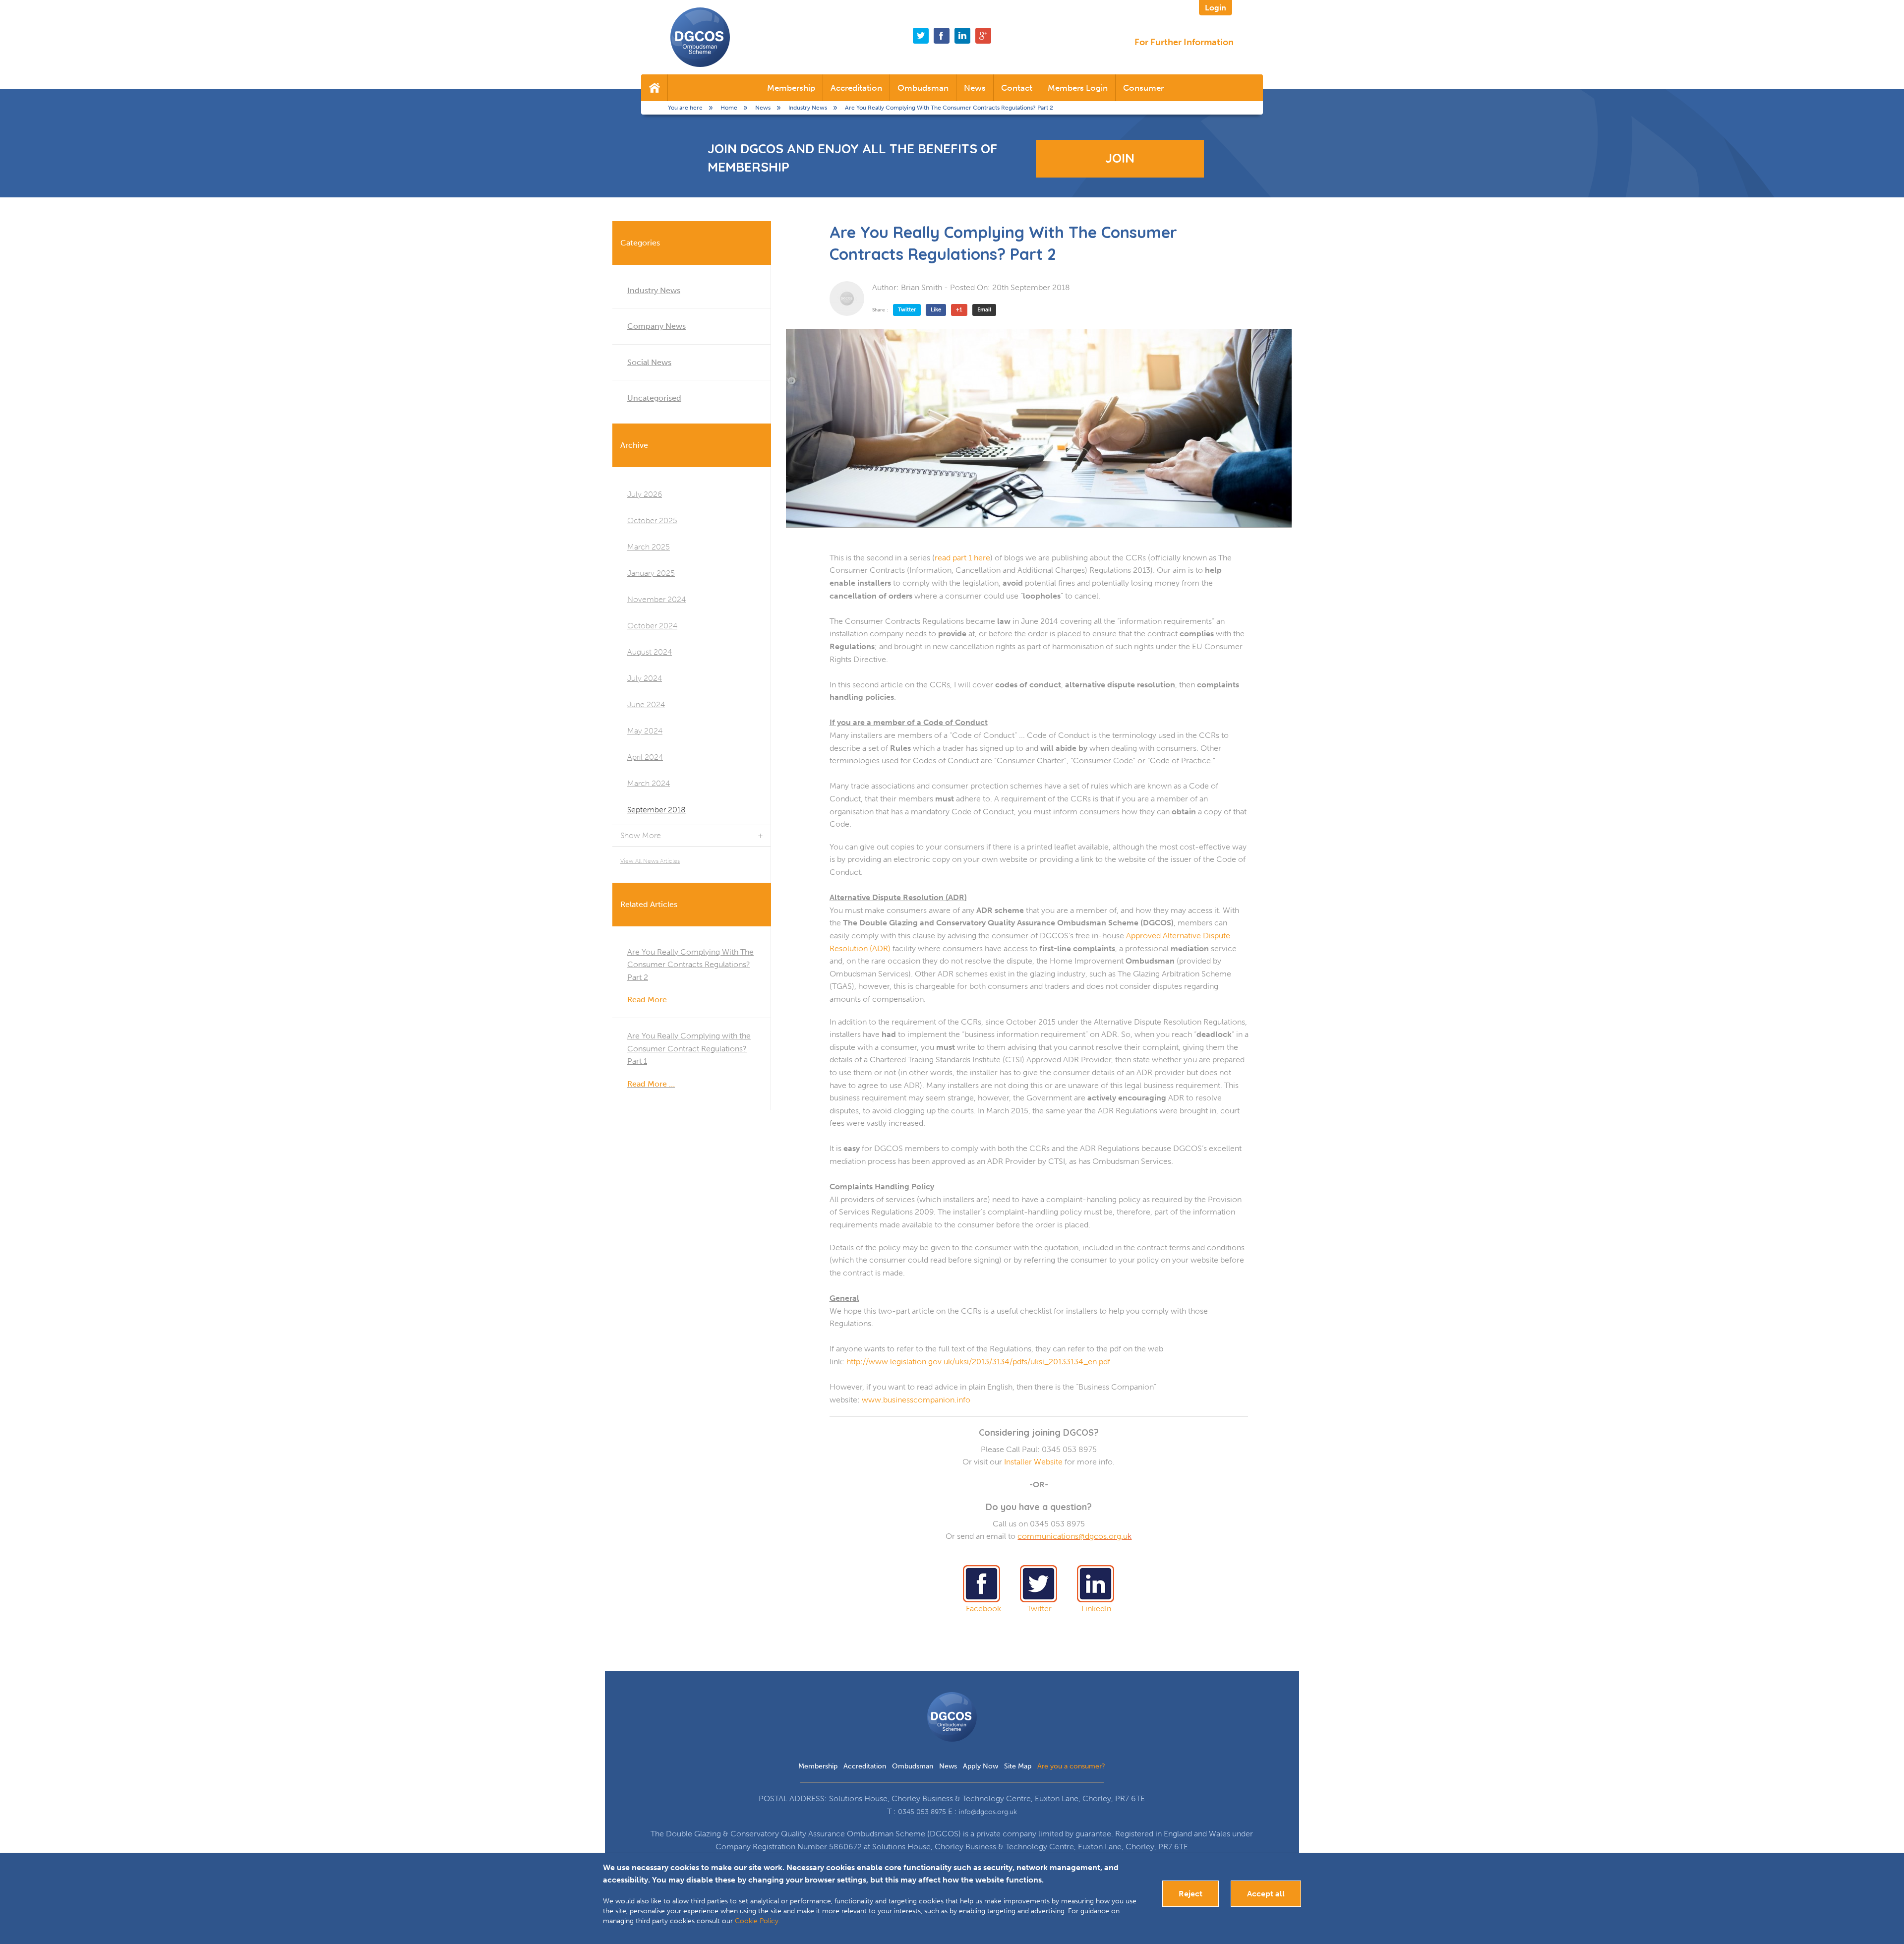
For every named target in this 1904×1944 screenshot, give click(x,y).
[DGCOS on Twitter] (921, 36)
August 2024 (650, 652)
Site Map (1018, 1766)
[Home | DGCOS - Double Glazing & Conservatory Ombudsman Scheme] (700, 37)
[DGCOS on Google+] (983, 36)
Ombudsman (923, 88)
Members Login (1078, 88)
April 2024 (645, 757)
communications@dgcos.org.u (1072, 1536)
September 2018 (656, 810)
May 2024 (645, 731)
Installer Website (1033, 1462)
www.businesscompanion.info (916, 1400)
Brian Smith (922, 287)
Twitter (907, 310)
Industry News (654, 290)
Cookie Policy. (757, 1921)
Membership (791, 88)
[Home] (654, 88)
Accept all (1266, 1894)
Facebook (983, 1609)
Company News (656, 326)
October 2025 (652, 520)
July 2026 (645, 494)
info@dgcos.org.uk (988, 1812)
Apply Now (981, 1766)
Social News (649, 362)
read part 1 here (962, 558)
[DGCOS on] (962, 36)
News (975, 88)
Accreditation (856, 88)
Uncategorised (654, 398)
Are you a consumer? (1071, 1766)
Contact (1017, 88)
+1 (959, 310)
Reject (1190, 1894)
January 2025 (651, 573)
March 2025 (649, 547)
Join (1120, 158)
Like (936, 310)
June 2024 (646, 704)
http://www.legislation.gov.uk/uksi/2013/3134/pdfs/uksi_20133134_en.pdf (978, 1362)
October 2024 (652, 626)
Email (984, 310)
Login (1216, 8)
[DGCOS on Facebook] (942, 36)
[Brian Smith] (847, 299)
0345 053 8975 (922, 1812)
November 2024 (656, 599)
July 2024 (645, 678)
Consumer (1143, 88)
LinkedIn (1096, 1609)
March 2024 (649, 783)
